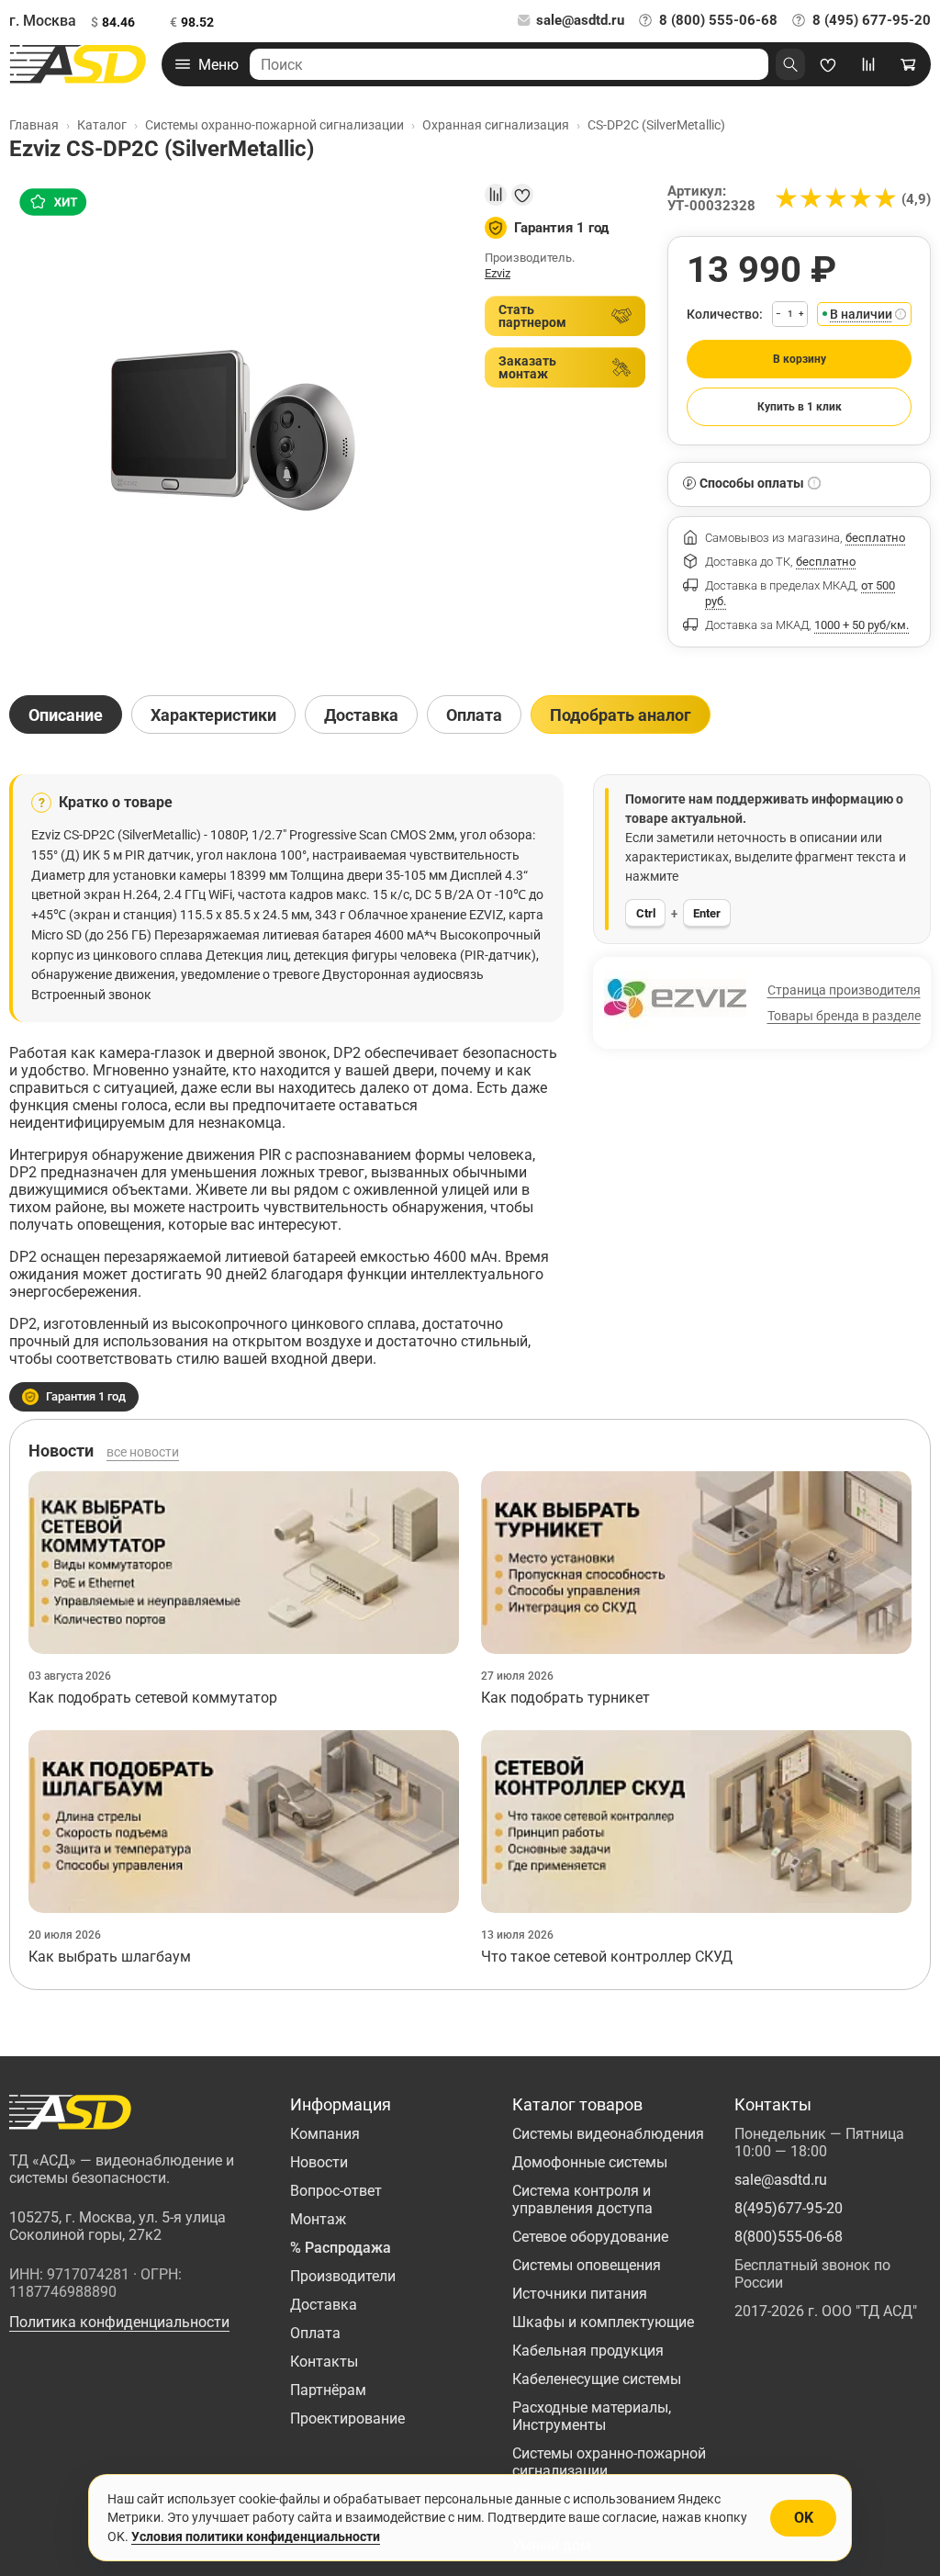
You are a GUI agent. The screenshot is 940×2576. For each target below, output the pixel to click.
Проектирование (347, 2419)
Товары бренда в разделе (844, 1016)
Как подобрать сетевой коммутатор (153, 1698)
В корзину (800, 359)
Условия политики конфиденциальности (256, 2537)
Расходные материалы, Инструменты (592, 2416)
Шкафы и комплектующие (603, 2322)
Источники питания (580, 2294)
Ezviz (498, 273)
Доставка (324, 2305)
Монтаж (318, 2219)
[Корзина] (909, 64)
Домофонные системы (590, 2162)
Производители (343, 2276)
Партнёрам (328, 2390)
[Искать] (790, 64)
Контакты (324, 2362)
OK (804, 2518)
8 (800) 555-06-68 (718, 20)
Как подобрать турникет (565, 1698)
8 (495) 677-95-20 (872, 20)
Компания (325, 2134)
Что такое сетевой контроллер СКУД (607, 1957)
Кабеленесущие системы (597, 2379)
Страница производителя (844, 990)
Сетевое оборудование (590, 2237)
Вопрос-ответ (336, 2191)
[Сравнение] (868, 64)
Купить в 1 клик (800, 407)
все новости (143, 1452)
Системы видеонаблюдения (608, 2134)
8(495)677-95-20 (789, 2208)
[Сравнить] (496, 195)
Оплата (315, 2333)
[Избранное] (828, 64)
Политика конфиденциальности (119, 2322)
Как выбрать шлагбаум (110, 1957)
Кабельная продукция (588, 2351)
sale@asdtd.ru (580, 20)
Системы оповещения (587, 2265)
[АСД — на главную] (78, 64)
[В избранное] (522, 195)
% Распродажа (341, 2248)
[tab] (66, 714)
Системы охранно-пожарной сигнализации (609, 2462)
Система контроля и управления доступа (582, 2199)
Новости (319, 2162)
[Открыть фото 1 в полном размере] (236, 427)
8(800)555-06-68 (789, 2237)
